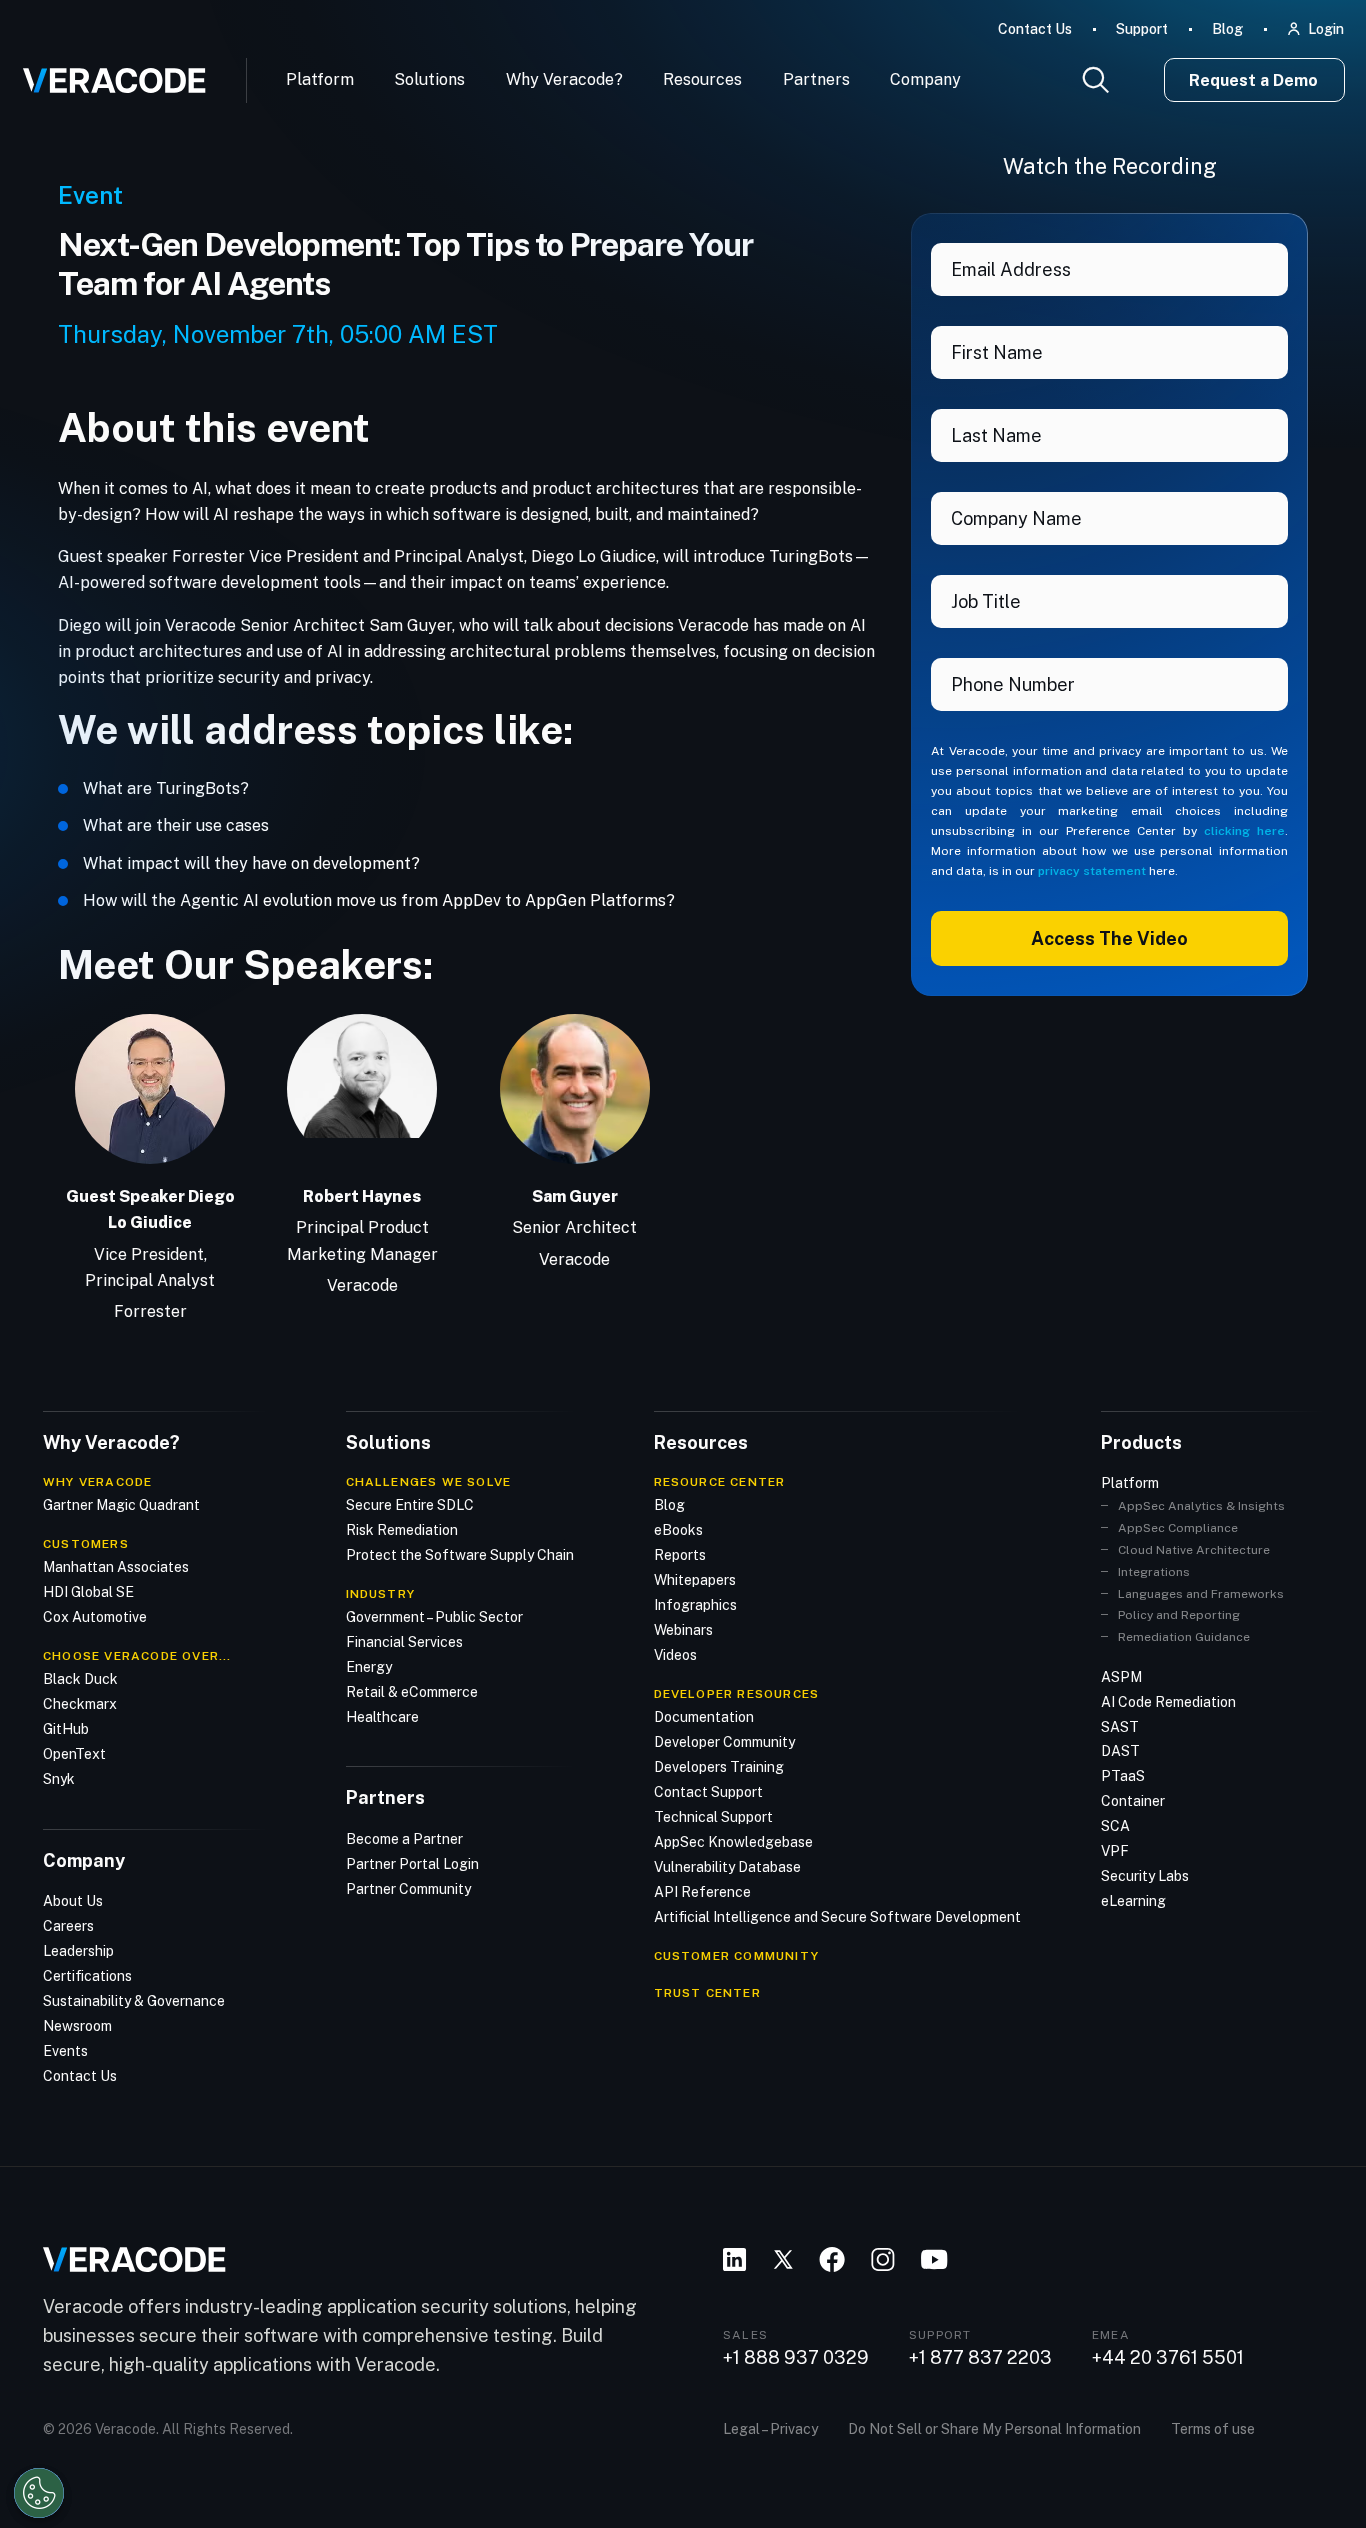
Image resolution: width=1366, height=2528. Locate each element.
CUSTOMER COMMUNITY (737, 1956)
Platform (320, 79)
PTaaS (1123, 1776)
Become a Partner (404, 1839)
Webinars (683, 1630)
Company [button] (925, 79)
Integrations (1154, 1572)
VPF (1115, 1851)
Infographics (695, 1605)
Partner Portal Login (412, 1864)
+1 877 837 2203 (980, 2358)
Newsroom (77, 2026)
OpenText (74, 1754)
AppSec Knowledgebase (733, 1842)
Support (1142, 29)
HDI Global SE (88, 1592)
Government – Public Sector (434, 1617)
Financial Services (404, 1642)
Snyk (59, 1779)
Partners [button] (816, 79)
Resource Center (720, 1482)
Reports (680, 1555)
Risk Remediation (402, 1530)
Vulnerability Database (727, 1867)
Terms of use (1213, 2429)
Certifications (87, 1976)
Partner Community (408, 1889)
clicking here (1244, 831)
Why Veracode (97, 1482)
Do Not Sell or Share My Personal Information (994, 2429)
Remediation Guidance (1184, 1637)
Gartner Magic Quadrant (121, 1505)
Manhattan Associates (116, 1567)
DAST (1120, 1751)
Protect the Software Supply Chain (460, 1555)
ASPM (1121, 1677)
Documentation (704, 1717)
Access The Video (1109, 938)
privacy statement (1092, 871)
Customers (86, 1544)
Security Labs (1145, 1876)
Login (1326, 29)
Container (1133, 1801)
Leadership (78, 1951)
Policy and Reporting (1179, 1615)
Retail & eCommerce (412, 1692)
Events (65, 2051)
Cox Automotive (95, 1617)
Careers (68, 1926)
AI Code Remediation (1168, 1702)
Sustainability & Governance (134, 2001)
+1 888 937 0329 (796, 2358)
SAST (1120, 1727)
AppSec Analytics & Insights (1201, 1506)
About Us (73, 1901)
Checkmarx (80, 1704)
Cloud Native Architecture (1194, 1550)
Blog (1227, 29)
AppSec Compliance (1178, 1528)
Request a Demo (1253, 80)
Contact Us (1035, 29)
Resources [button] (702, 79)
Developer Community (724, 1742)
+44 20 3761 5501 (1168, 2358)
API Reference (702, 1892)
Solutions (429, 79)
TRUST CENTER (707, 1993)
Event (90, 195)
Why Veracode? (564, 79)
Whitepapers (695, 1580)
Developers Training (719, 1767)
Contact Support (708, 1792)
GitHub (66, 1729)
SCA (1115, 1826)
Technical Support (713, 1817)
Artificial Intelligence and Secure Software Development (837, 1917)
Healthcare (382, 1717)
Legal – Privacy (770, 2429)
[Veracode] (107, 73)
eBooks (678, 1530)
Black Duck (80, 1679)
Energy (369, 1667)
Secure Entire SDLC (410, 1505)
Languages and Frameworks (1201, 1594)
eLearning (1133, 1901)
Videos (675, 1655)
